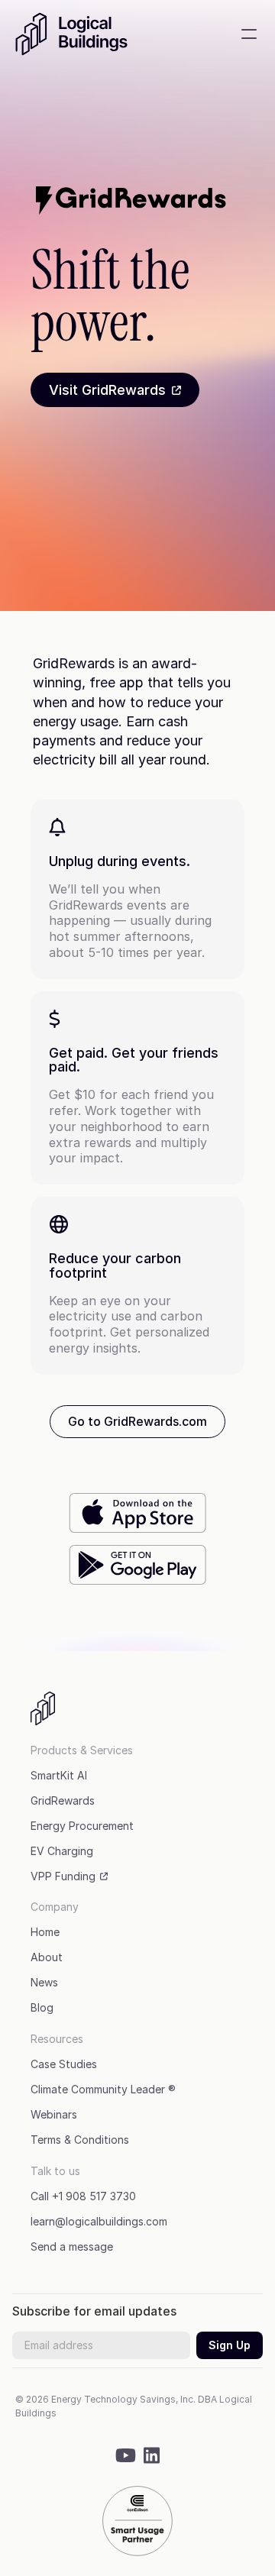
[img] (126, 2455)
